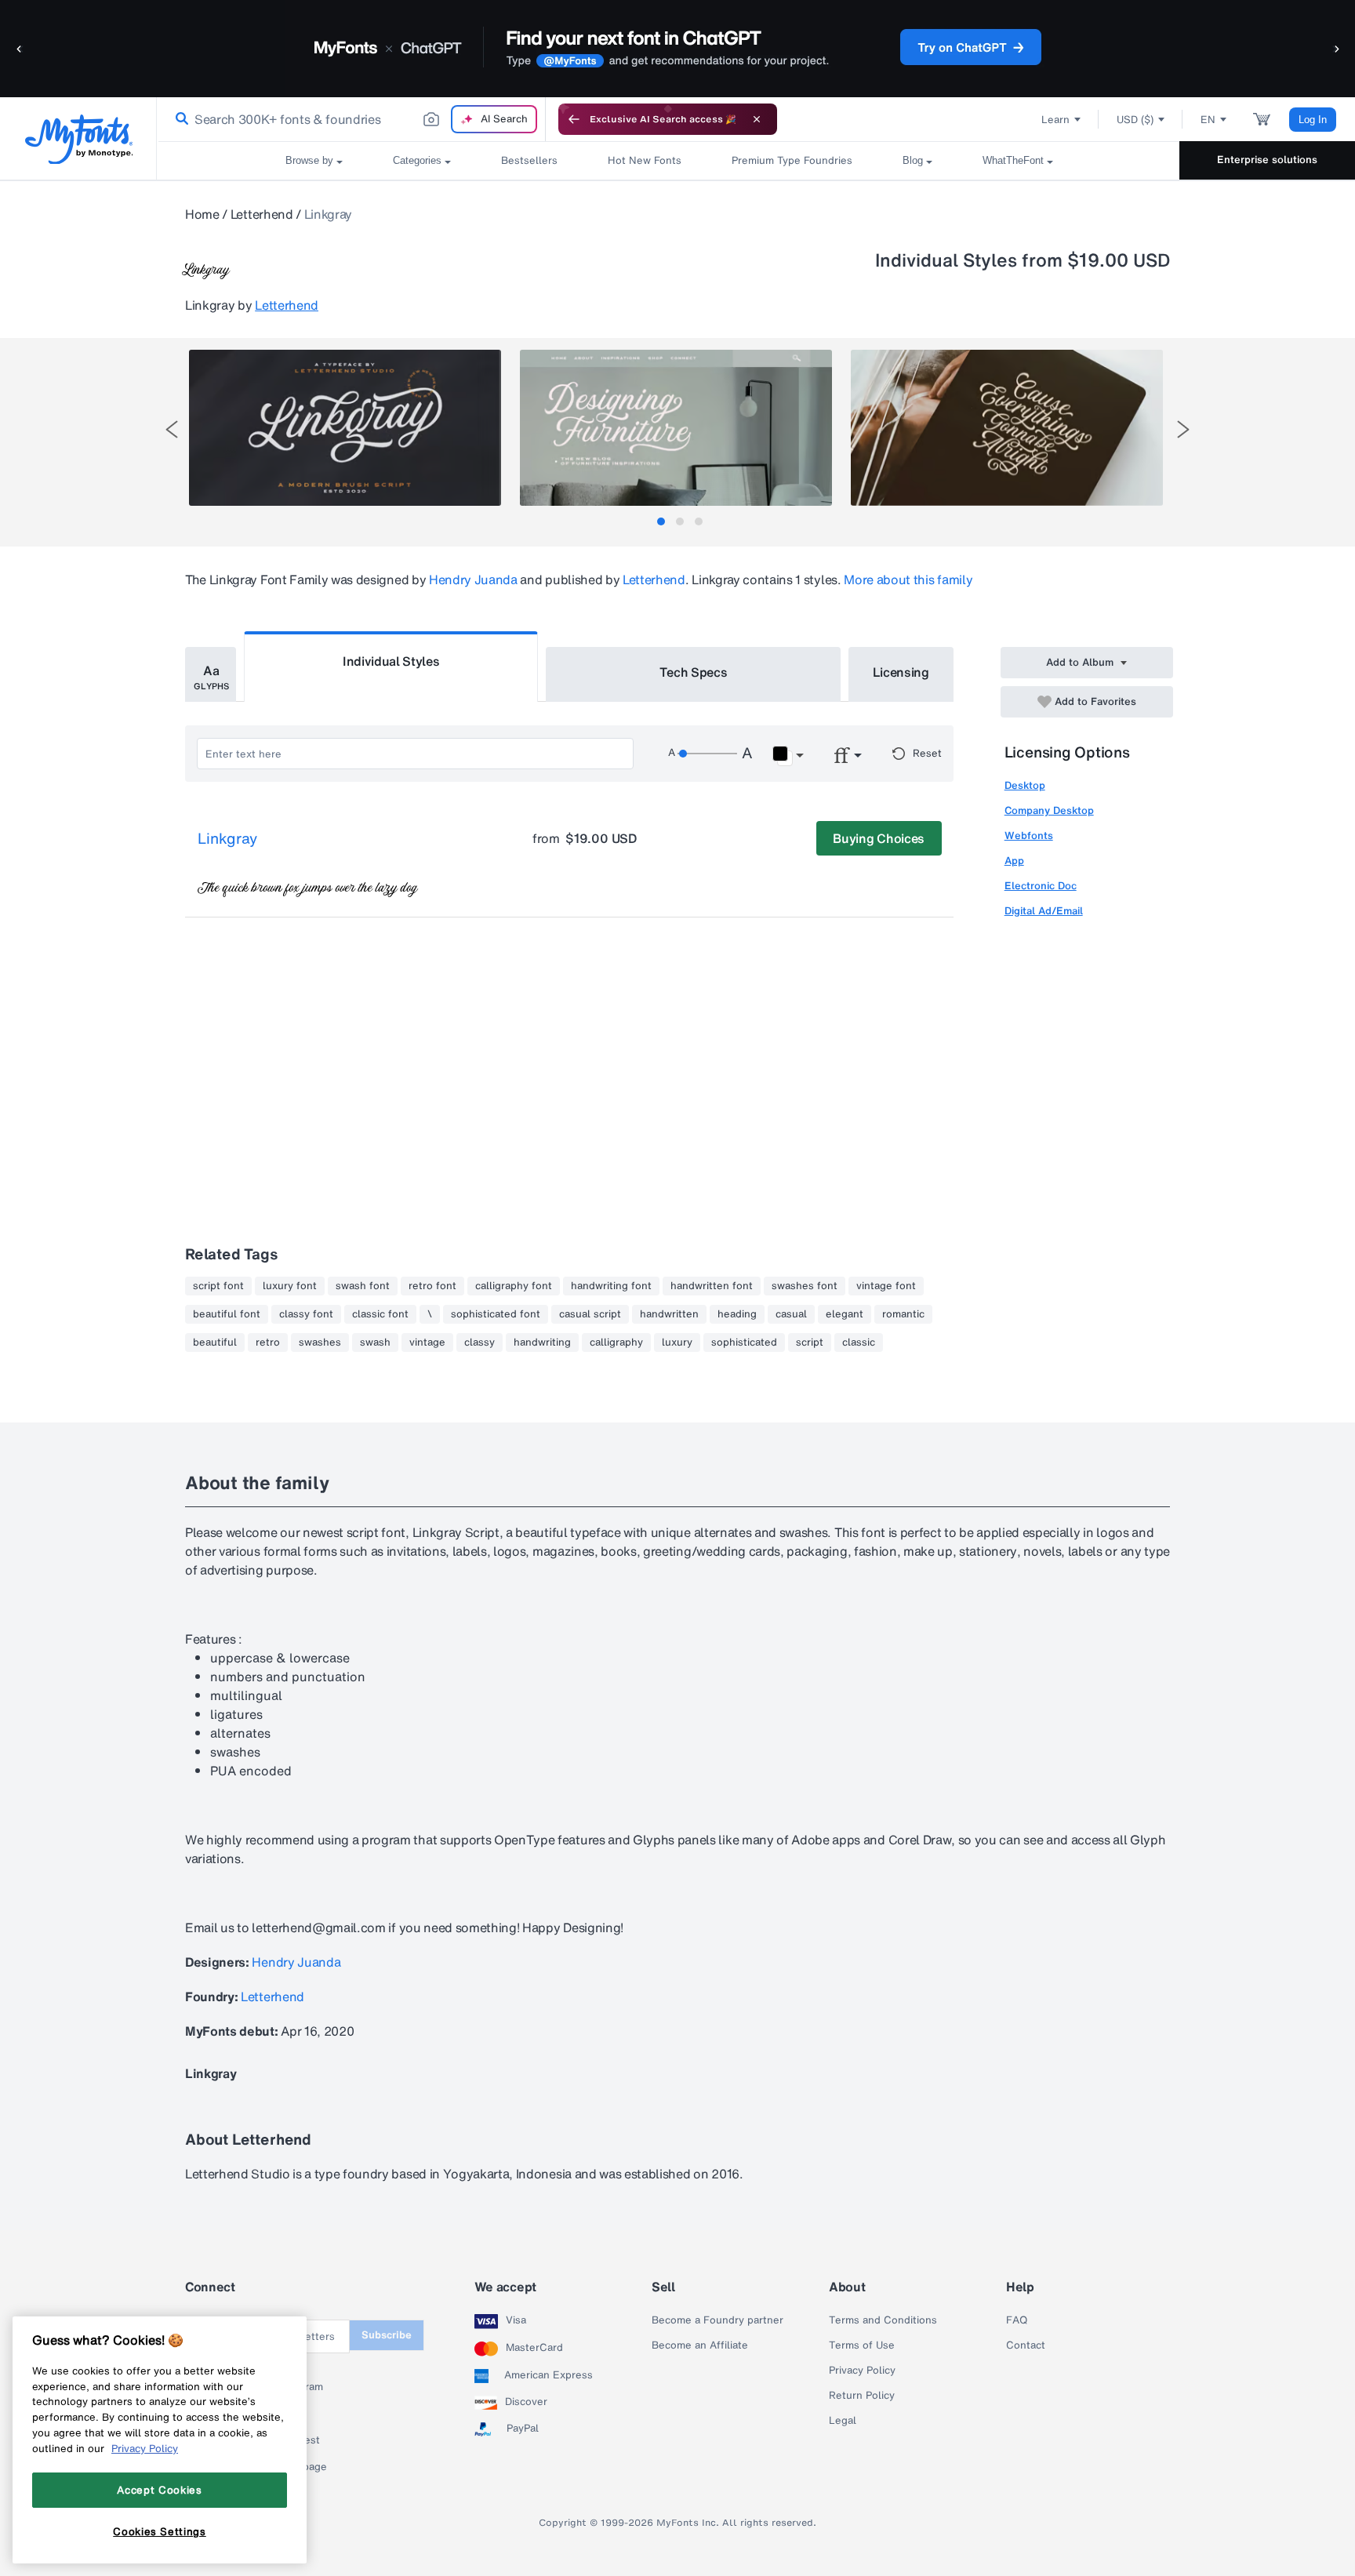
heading (737, 1314)
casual (791, 1314)
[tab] (661, 521)
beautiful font (227, 1314)
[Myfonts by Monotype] (79, 139)
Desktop (1025, 785)
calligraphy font (514, 1286)
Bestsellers (529, 160)
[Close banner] (757, 119)
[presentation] (172, 429)
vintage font (886, 1286)
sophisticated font (496, 1314)
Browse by (309, 160)
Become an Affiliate (700, 2345)
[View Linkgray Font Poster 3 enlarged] (1007, 428)
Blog (913, 160)
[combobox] (351, 119)
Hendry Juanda (473, 580)
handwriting (542, 1342)
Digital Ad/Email (1044, 911)
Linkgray (227, 839)
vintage (427, 1342)
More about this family (908, 580)
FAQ (1017, 2320)
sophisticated (744, 1342)
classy (480, 1342)
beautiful (215, 1342)
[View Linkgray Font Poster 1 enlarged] (345, 428)
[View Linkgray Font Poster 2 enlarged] (676, 428)
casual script (590, 1314)
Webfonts (1029, 836)
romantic (903, 1314)
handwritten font (712, 1286)
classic (859, 1342)
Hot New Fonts (645, 160)
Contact (1026, 2345)
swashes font (805, 1286)
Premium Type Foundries (792, 160)
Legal (843, 2421)
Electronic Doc (1041, 886)
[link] (179, 119)
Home (202, 214)
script (810, 1342)
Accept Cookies (159, 2490)
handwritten (669, 1314)
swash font (363, 1286)
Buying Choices (879, 838)
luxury (677, 1342)
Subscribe (387, 2335)
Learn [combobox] (1055, 120)
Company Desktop (1049, 810)
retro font (432, 1286)
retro (268, 1342)
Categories (417, 160)
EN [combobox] (1208, 120)
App (1014, 861)
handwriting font (611, 1286)
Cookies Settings (160, 2531)
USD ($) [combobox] (1135, 120)
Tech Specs (694, 672)
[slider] (707, 754)
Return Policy (862, 2396)
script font (218, 1286)
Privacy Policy (862, 2371)
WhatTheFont (1013, 160)
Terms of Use (862, 2345)
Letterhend (262, 214)
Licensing (901, 672)
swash (375, 1342)
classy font (306, 1314)
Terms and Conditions (883, 2320)
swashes (320, 1342)
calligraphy (616, 1342)
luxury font (290, 1286)
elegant (845, 1314)
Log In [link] (1313, 120)
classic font (380, 1314)
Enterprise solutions (1267, 160)
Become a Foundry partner (717, 2320)
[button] (20, 48)
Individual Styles (391, 661)
